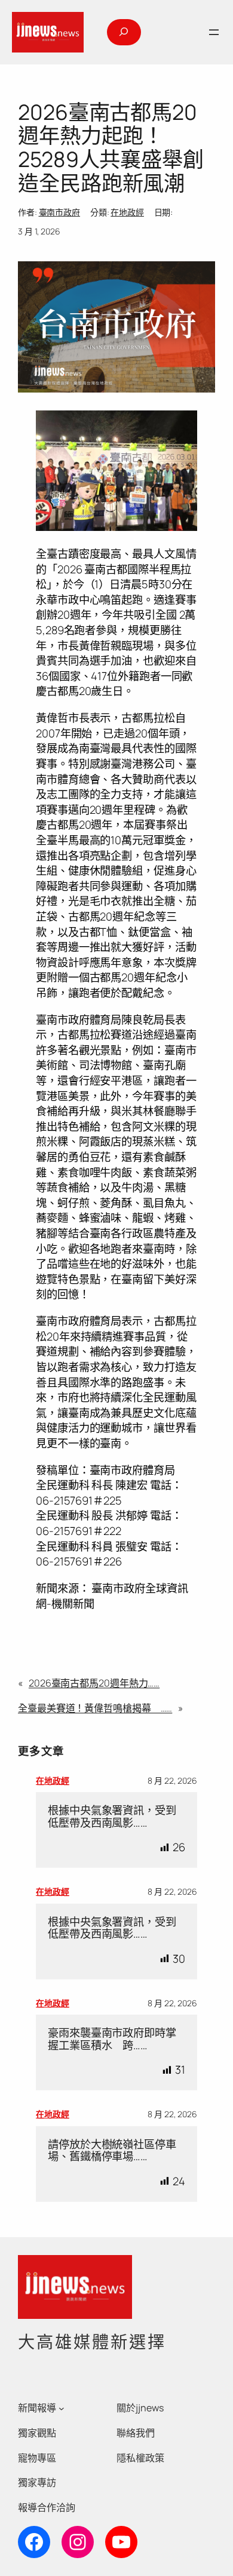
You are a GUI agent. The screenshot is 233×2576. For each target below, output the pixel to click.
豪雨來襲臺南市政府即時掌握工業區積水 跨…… (112, 2039)
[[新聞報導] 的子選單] (62, 2408)
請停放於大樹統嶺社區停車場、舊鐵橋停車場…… (112, 2150)
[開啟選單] (214, 32)
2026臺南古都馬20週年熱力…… (94, 1683)
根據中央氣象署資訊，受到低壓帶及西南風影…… (112, 1816)
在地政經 (127, 212)
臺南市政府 (60, 212)
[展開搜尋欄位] (124, 32)
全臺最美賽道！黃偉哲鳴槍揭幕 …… (95, 1708)
